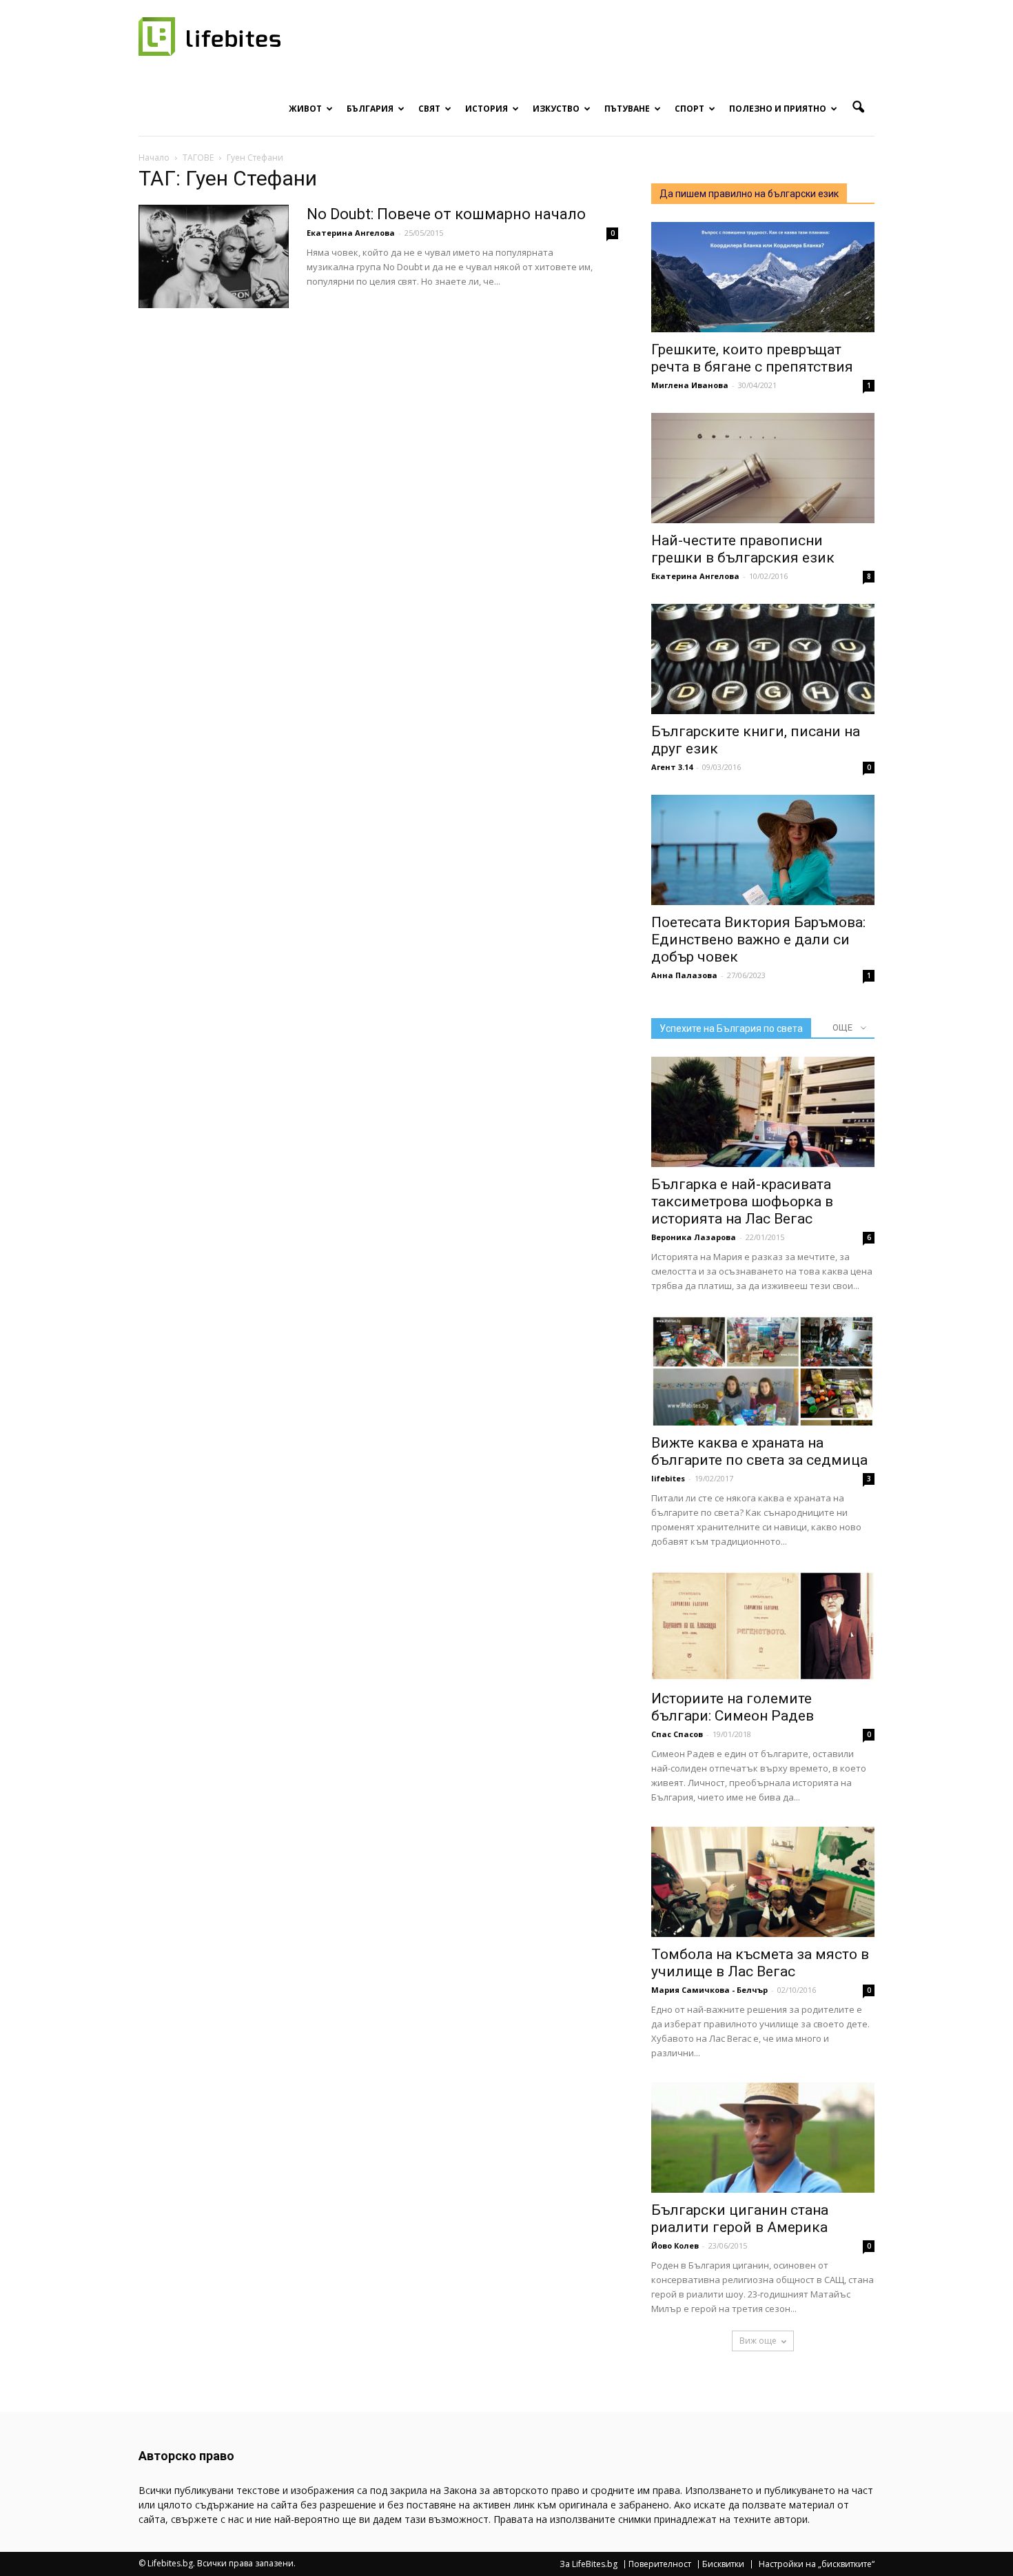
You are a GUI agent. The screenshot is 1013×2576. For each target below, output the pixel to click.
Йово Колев (675, 2245)
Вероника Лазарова (694, 1237)
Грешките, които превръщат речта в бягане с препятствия (752, 358)
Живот (305, 109)
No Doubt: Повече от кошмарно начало (446, 214)
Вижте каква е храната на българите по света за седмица (759, 1451)
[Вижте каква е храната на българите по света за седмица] (763, 1370)
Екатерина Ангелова (351, 233)
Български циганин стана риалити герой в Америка (740, 2219)
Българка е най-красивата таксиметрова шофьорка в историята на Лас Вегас (742, 1201)
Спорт (689, 109)
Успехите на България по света (731, 1028)
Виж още (758, 2341)
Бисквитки (723, 2564)
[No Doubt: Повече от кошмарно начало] (214, 256)
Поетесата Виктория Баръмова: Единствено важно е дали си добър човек (758, 940)
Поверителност (660, 2564)
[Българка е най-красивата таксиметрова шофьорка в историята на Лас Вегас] (763, 1112)
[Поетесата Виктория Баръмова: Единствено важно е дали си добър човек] (763, 850)
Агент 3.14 (672, 767)
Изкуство (556, 109)
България (370, 109)
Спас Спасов (677, 1734)
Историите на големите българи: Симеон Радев (733, 1707)
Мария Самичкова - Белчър (709, 1990)
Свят (429, 109)
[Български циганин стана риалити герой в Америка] (763, 2138)
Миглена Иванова (690, 385)
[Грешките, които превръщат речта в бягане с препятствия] (763, 277)
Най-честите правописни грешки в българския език (743, 549)
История (487, 109)
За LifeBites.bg (589, 2564)
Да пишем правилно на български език (749, 194)
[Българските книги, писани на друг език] (763, 659)
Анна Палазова (684, 975)
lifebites (668, 1478)
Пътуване (627, 109)
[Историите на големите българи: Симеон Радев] (763, 1626)
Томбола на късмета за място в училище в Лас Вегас (760, 1963)
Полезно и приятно (778, 109)
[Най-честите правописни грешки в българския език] (763, 468)
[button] (858, 108)
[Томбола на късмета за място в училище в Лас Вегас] (763, 1882)
